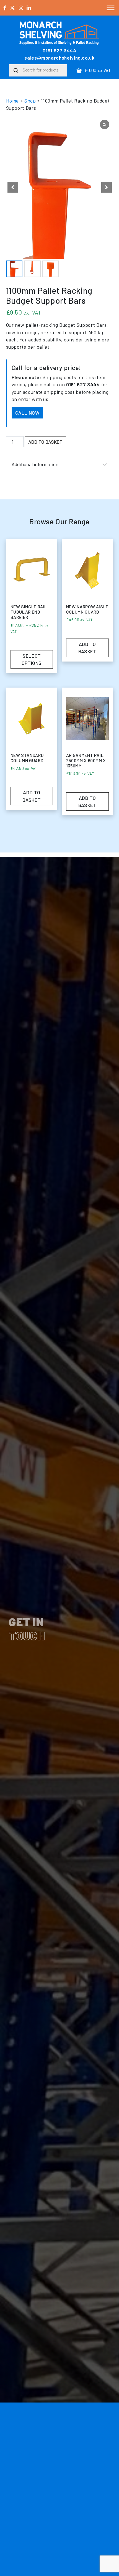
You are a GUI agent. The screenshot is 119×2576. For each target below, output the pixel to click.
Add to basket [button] (87, 648)
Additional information (35, 464)
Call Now (27, 413)
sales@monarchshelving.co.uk (59, 58)
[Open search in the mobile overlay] (38, 70)
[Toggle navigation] (111, 8)
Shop (30, 101)
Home (13, 101)
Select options (32, 659)
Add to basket (45, 442)
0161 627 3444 (59, 50)
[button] (107, 187)
